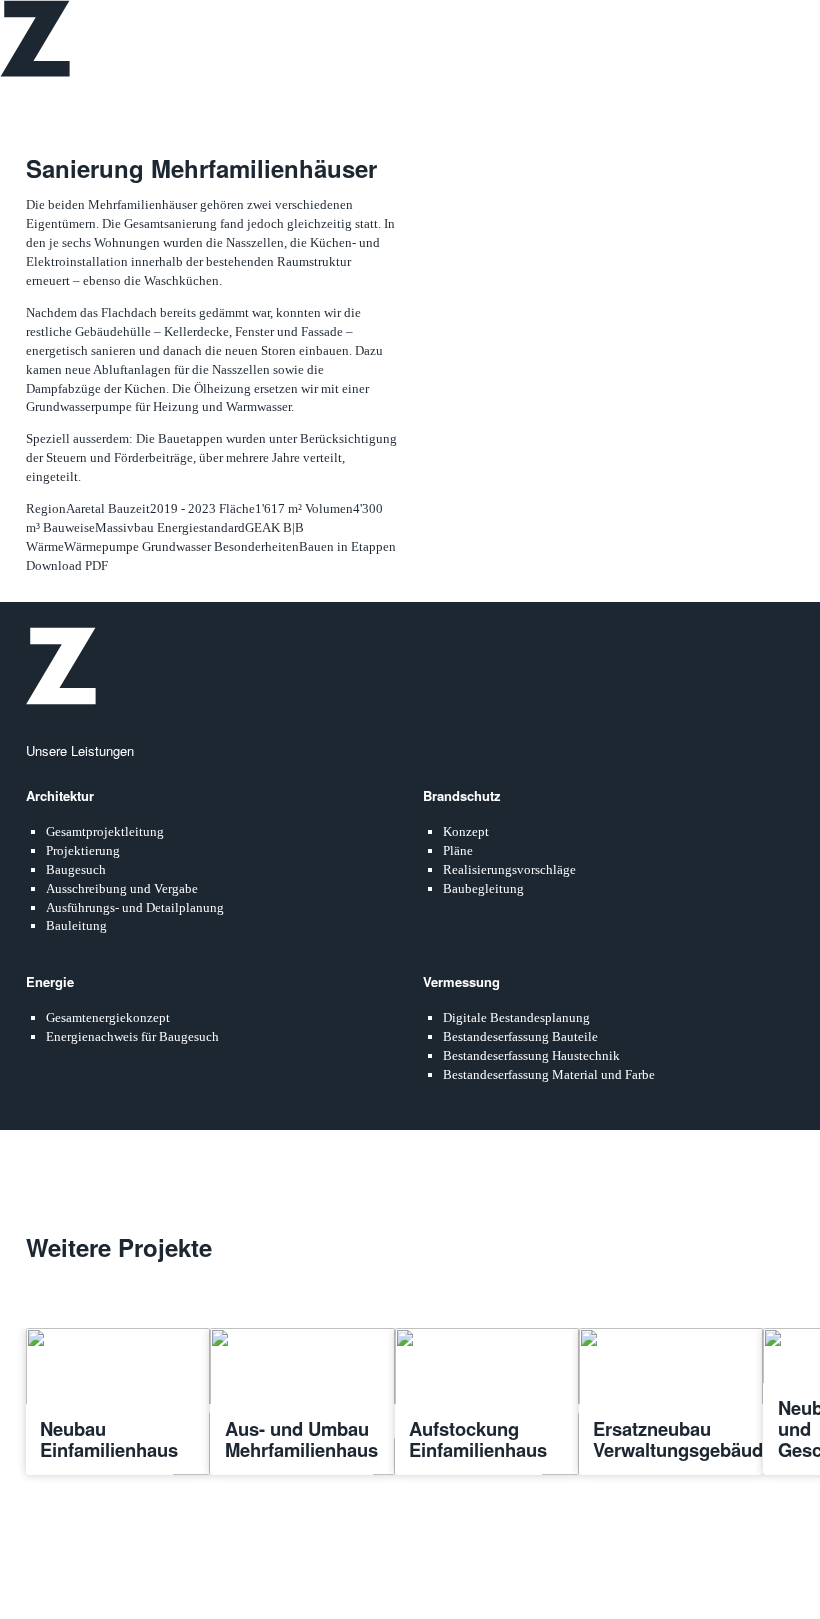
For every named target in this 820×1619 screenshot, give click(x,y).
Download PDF (67, 565)
